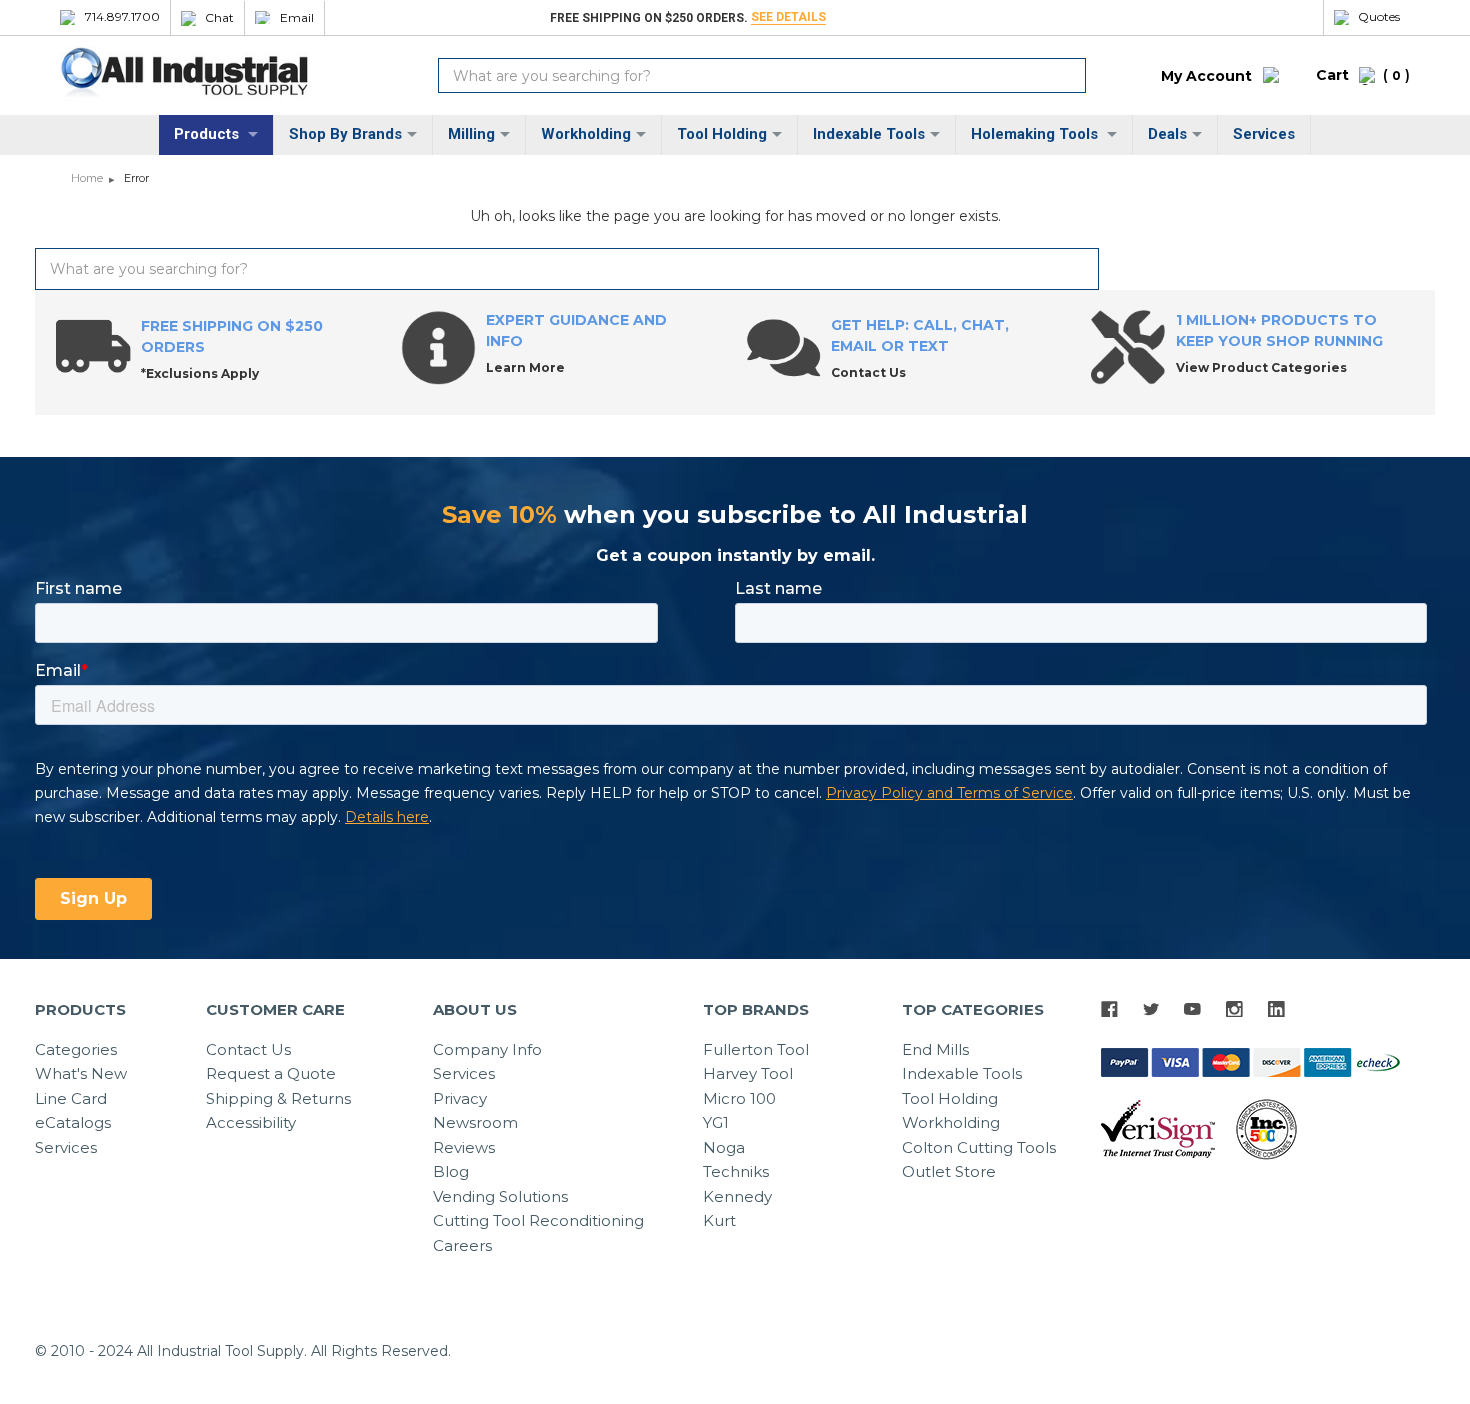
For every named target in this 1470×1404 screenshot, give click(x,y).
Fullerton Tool (756, 1049)
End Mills (935, 1049)
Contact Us (248, 1049)
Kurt (719, 1220)
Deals (1167, 134)
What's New (81, 1073)
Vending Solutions (500, 1196)
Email (297, 18)
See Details (788, 17)
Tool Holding (722, 134)
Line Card (71, 1098)
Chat (219, 18)
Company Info (487, 1049)
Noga (724, 1147)
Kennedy (737, 1196)
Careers (462, 1245)
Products (208, 134)
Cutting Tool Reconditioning (538, 1220)
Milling (471, 134)
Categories (76, 1049)
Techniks (736, 1171)
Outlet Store (949, 1171)
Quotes (1379, 17)
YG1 (716, 1122)
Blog (451, 1171)
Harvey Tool (748, 1073)
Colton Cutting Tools (979, 1147)
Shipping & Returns (278, 1098)
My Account (1206, 76)
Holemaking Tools (1036, 134)
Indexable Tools (869, 134)
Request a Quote (271, 1073)
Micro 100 (739, 1098)
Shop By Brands (345, 134)
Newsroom (475, 1122)
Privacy (460, 1098)
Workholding (586, 134)
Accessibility (251, 1122)
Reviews (464, 1147)
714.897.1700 (122, 17)
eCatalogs (73, 1122)
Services (1264, 134)
